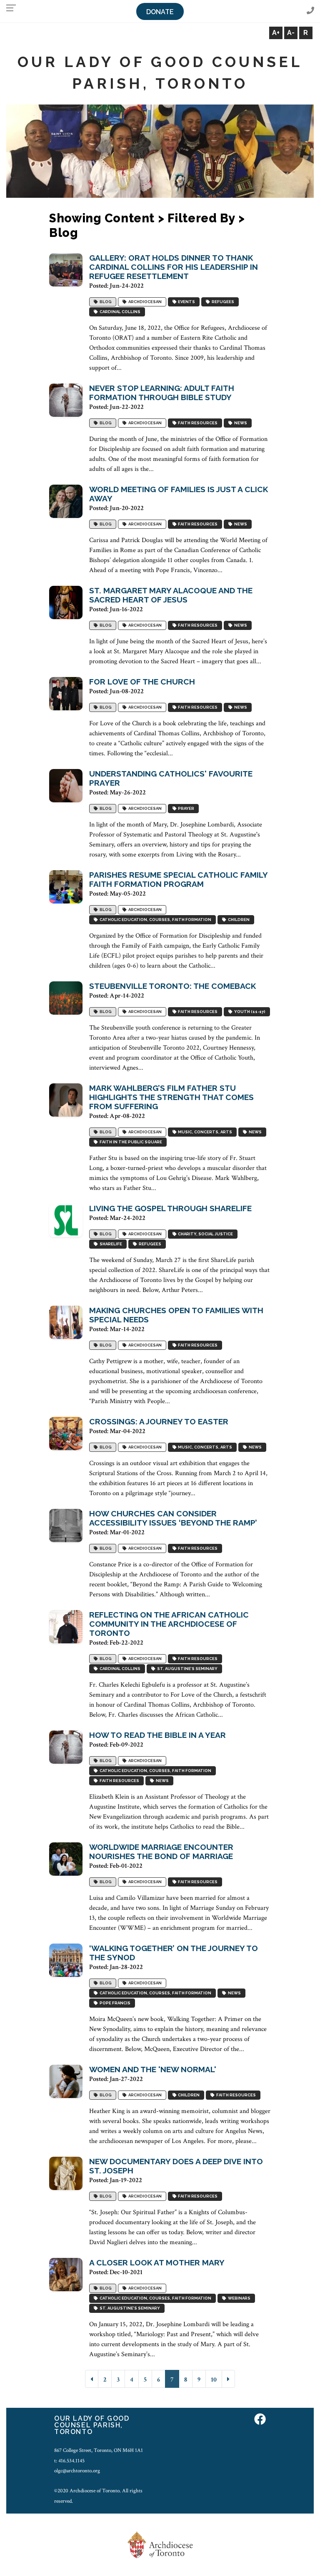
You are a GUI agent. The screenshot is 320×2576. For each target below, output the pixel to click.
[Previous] (92, 2379)
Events (186, 302)
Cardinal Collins (119, 312)
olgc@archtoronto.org (77, 2471)
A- (291, 33)
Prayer (185, 808)
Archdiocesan (144, 302)
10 (214, 2380)
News (240, 423)
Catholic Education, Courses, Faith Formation (155, 920)
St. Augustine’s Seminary (186, 1669)
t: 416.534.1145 (69, 2461)
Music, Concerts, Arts (204, 1132)
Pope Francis (114, 2003)
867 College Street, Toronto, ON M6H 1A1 (99, 2450)
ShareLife (110, 1244)
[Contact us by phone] (310, 11)
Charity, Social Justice (205, 1234)
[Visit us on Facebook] (260, 2420)
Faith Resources (197, 423)
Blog (105, 302)
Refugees (222, 302)
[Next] (228, 2379)
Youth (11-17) (249, 1012)
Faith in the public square (130, 1142)
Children (238, 920)
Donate (160, 12)
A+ (276, 33)
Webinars (238, 2298)
